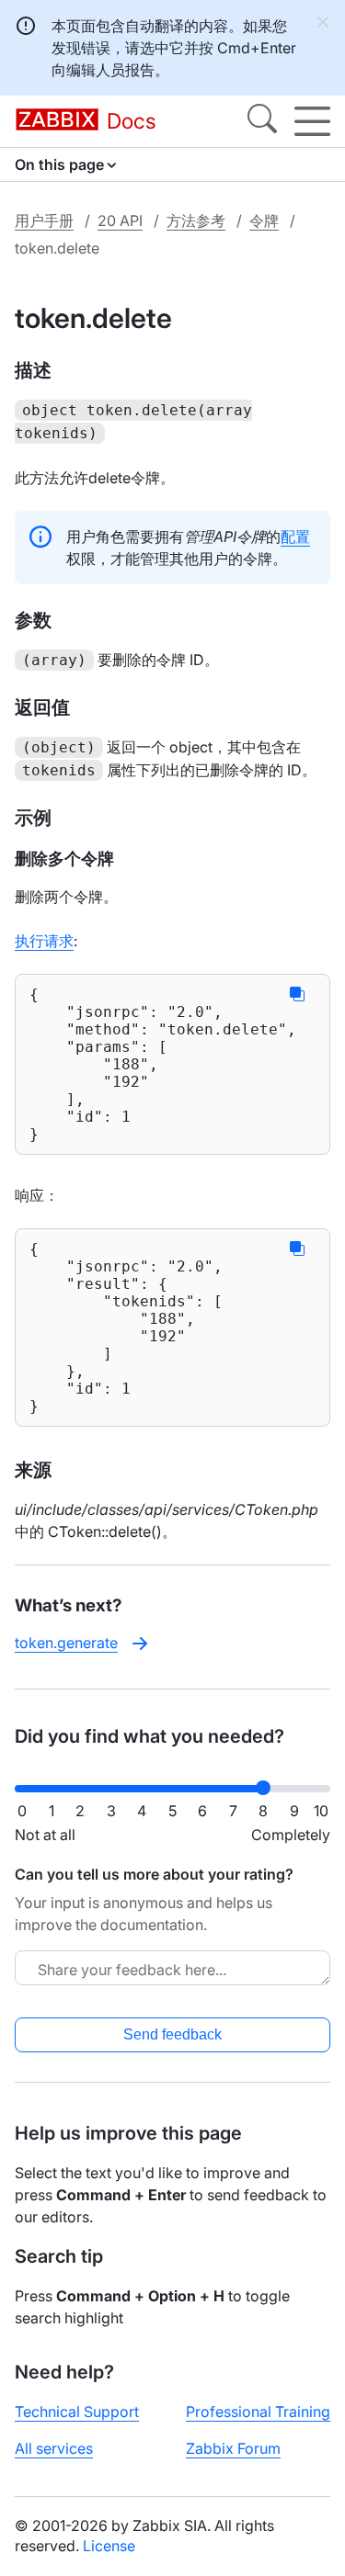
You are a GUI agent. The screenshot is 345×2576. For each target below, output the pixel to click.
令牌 (264, 220)
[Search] (262, 121)
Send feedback (172, 2034)
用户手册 (44, 220)
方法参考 (196, 220)
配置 (295, 537)
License (109, 2546)
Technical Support (77, 2412)
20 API (120, 220)
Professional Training (258, 2412)
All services (54, 2448)
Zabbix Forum (233, 2448)
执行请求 (44, 941)
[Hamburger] (312, 121)
